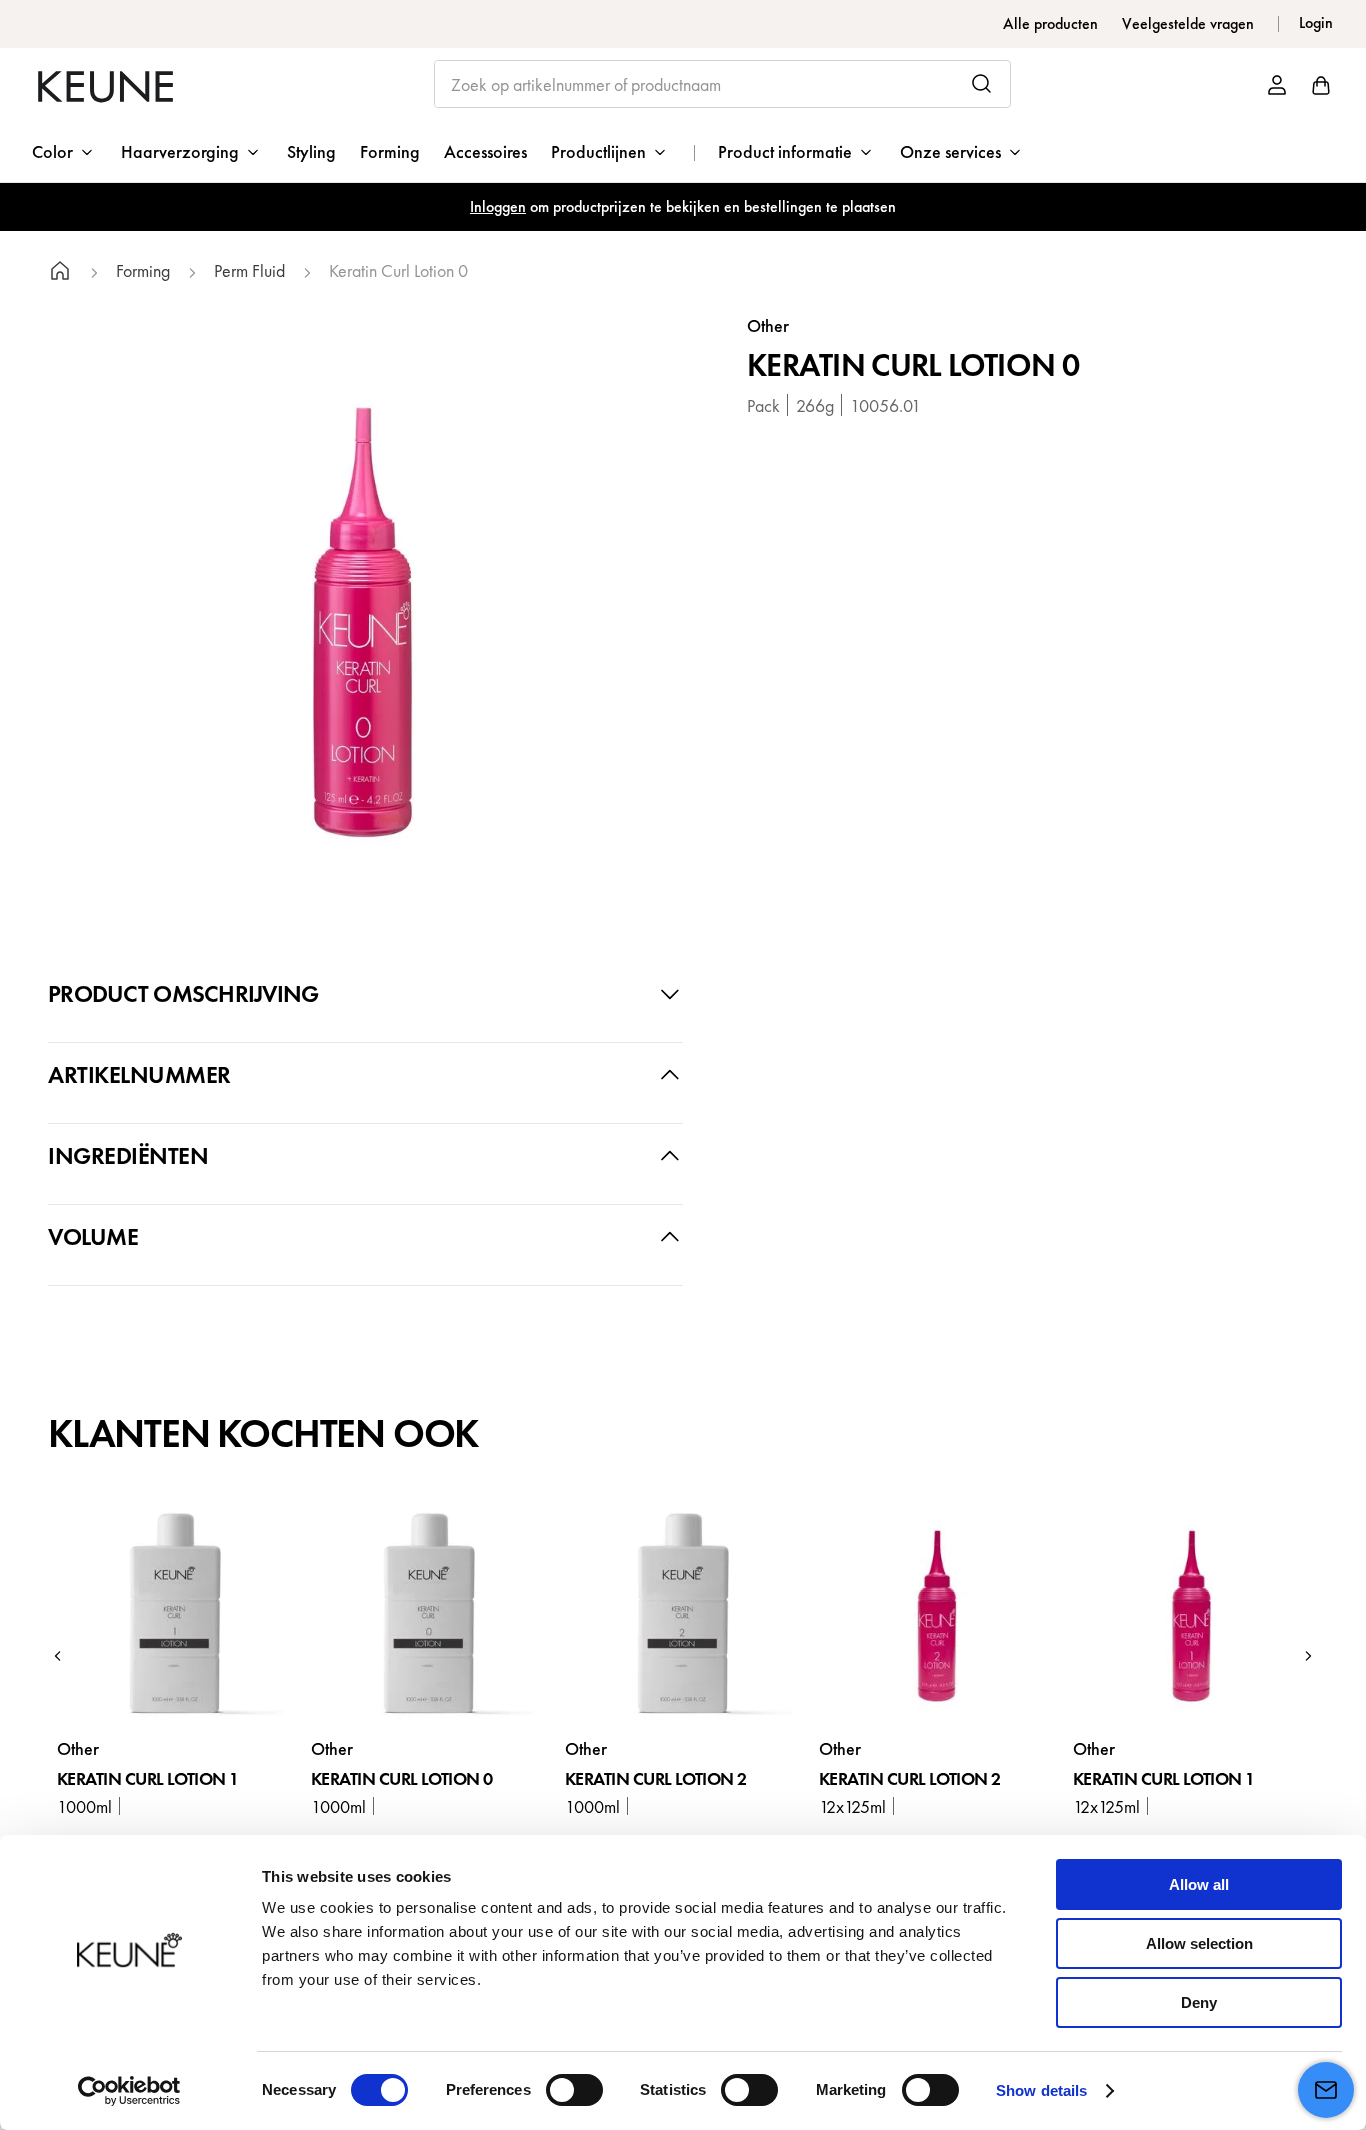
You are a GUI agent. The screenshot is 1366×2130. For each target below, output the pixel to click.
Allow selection (1199, 1943)
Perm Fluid (249, 271)
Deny (1199, 2002)
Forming (143, 271)
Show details (1041, 2090)
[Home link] (60, 273)
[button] (58, 1656)
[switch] (574, 2090)
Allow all (1199, 1884)
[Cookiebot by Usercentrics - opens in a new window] (129, 2091)
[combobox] (723, 84)
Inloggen (498, 206)
